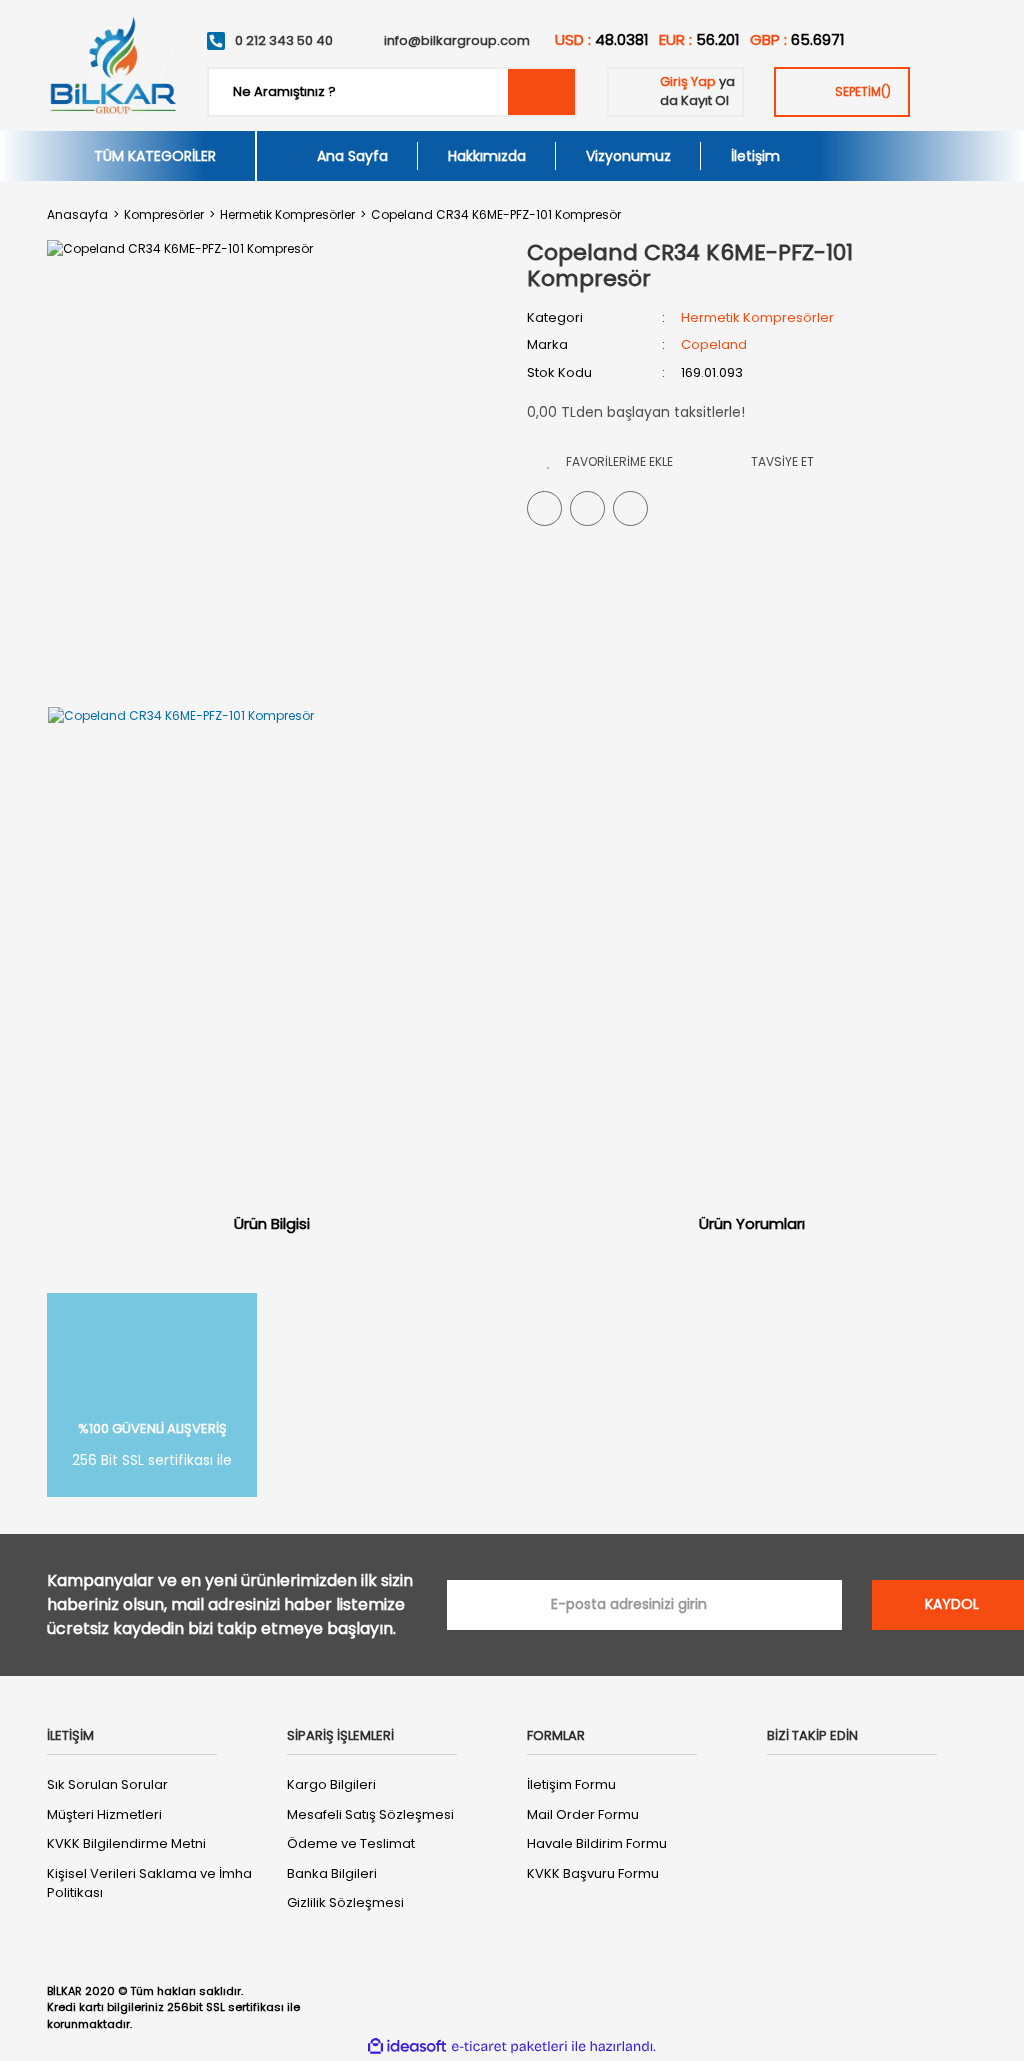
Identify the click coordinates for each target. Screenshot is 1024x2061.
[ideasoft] (407, 2047)
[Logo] (112, 65)
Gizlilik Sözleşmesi (345, 1902)
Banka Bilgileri (332, 1873)
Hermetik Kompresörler (757, 317)
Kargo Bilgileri (331, 1784)
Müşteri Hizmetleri (104, 1814)
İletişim (755, 156)
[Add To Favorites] (610, 461)
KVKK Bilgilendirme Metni (126, 1843)
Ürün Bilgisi (272, 1223)
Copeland (714, 344)
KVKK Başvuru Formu (593, 1873)
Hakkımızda (487, 156)
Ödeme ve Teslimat (351, 1843)
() (863, 91)
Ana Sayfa (352, 156)
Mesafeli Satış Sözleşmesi (370, 1814)
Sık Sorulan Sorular (107, 1784)
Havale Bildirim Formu (597, 1843)
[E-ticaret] (509, 2047)
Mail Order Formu (583, 1814)
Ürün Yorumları (752, 1223)
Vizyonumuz (628, 156)
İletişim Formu (571, 1784)
